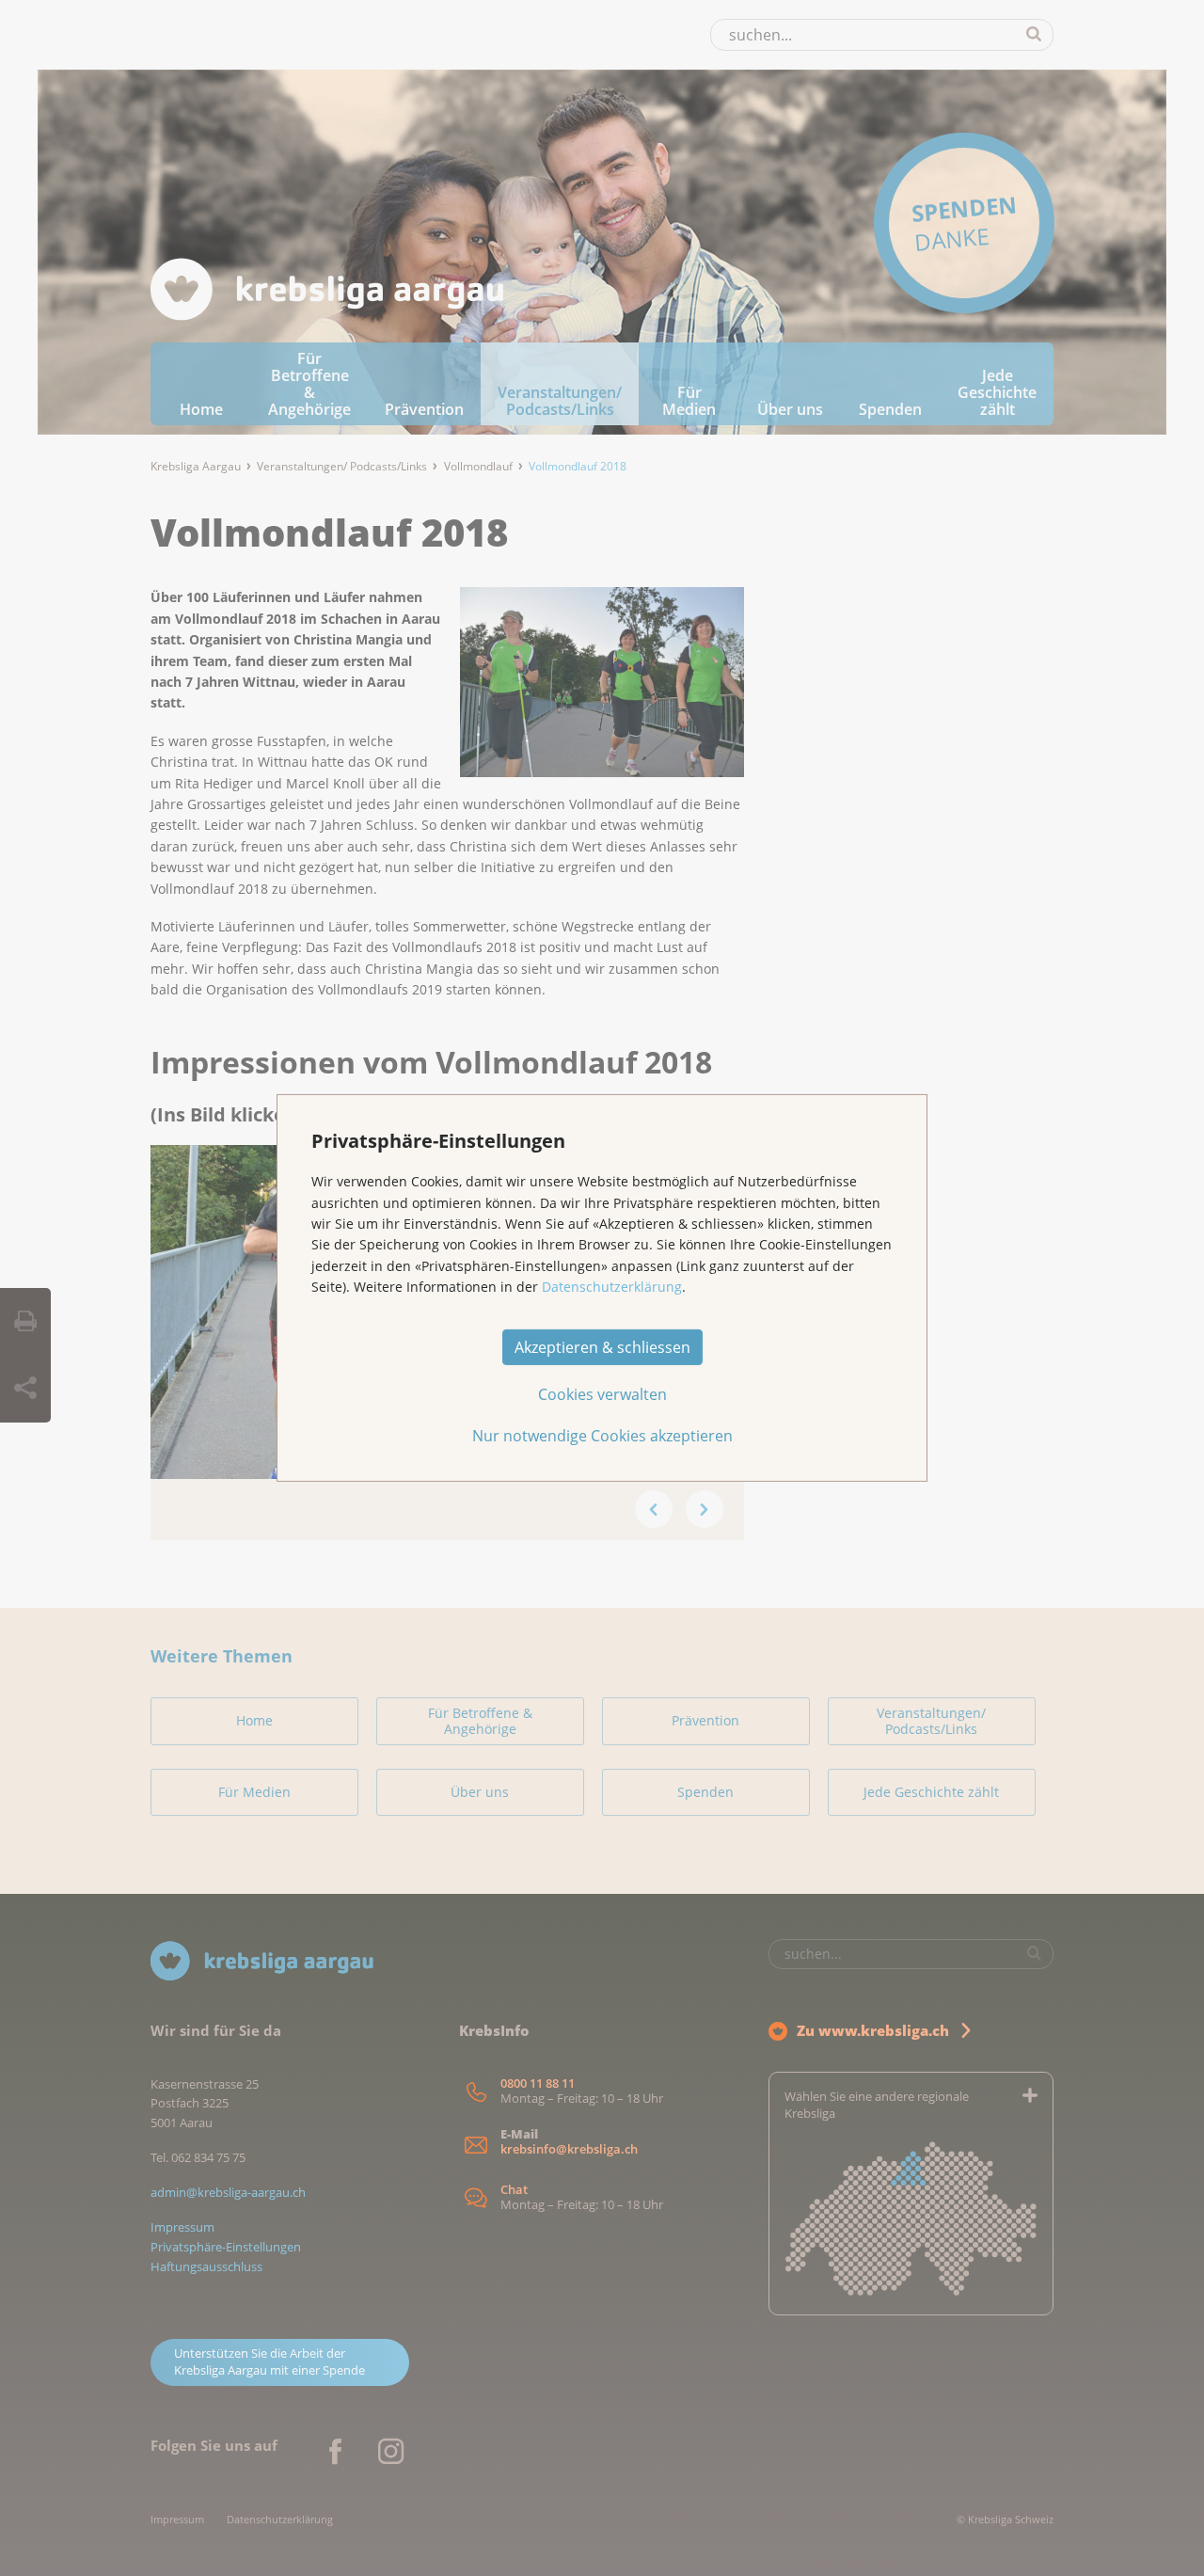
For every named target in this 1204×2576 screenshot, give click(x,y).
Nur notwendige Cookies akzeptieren (602, 1436)
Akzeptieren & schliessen (602, 1347)
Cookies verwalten (602, 1394)
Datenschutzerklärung (612, 1287)
